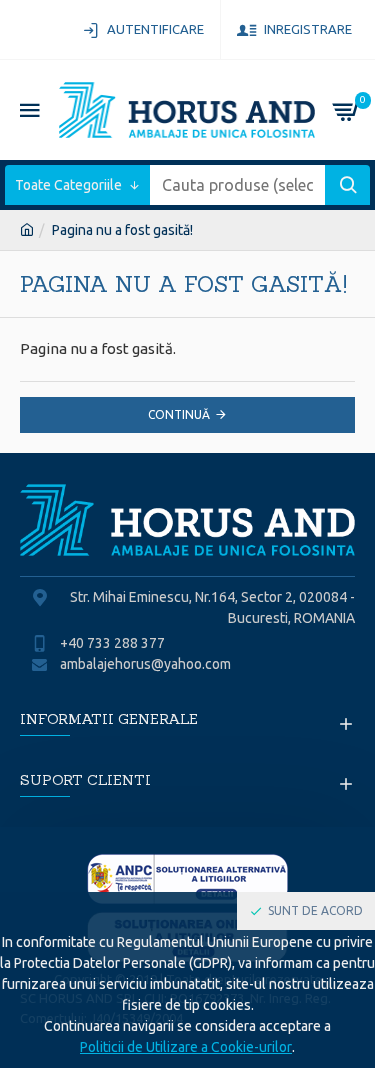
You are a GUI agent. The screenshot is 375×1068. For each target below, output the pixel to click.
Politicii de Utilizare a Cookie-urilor (186, 1047)
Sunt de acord (315, 910)
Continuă (179, 414)
